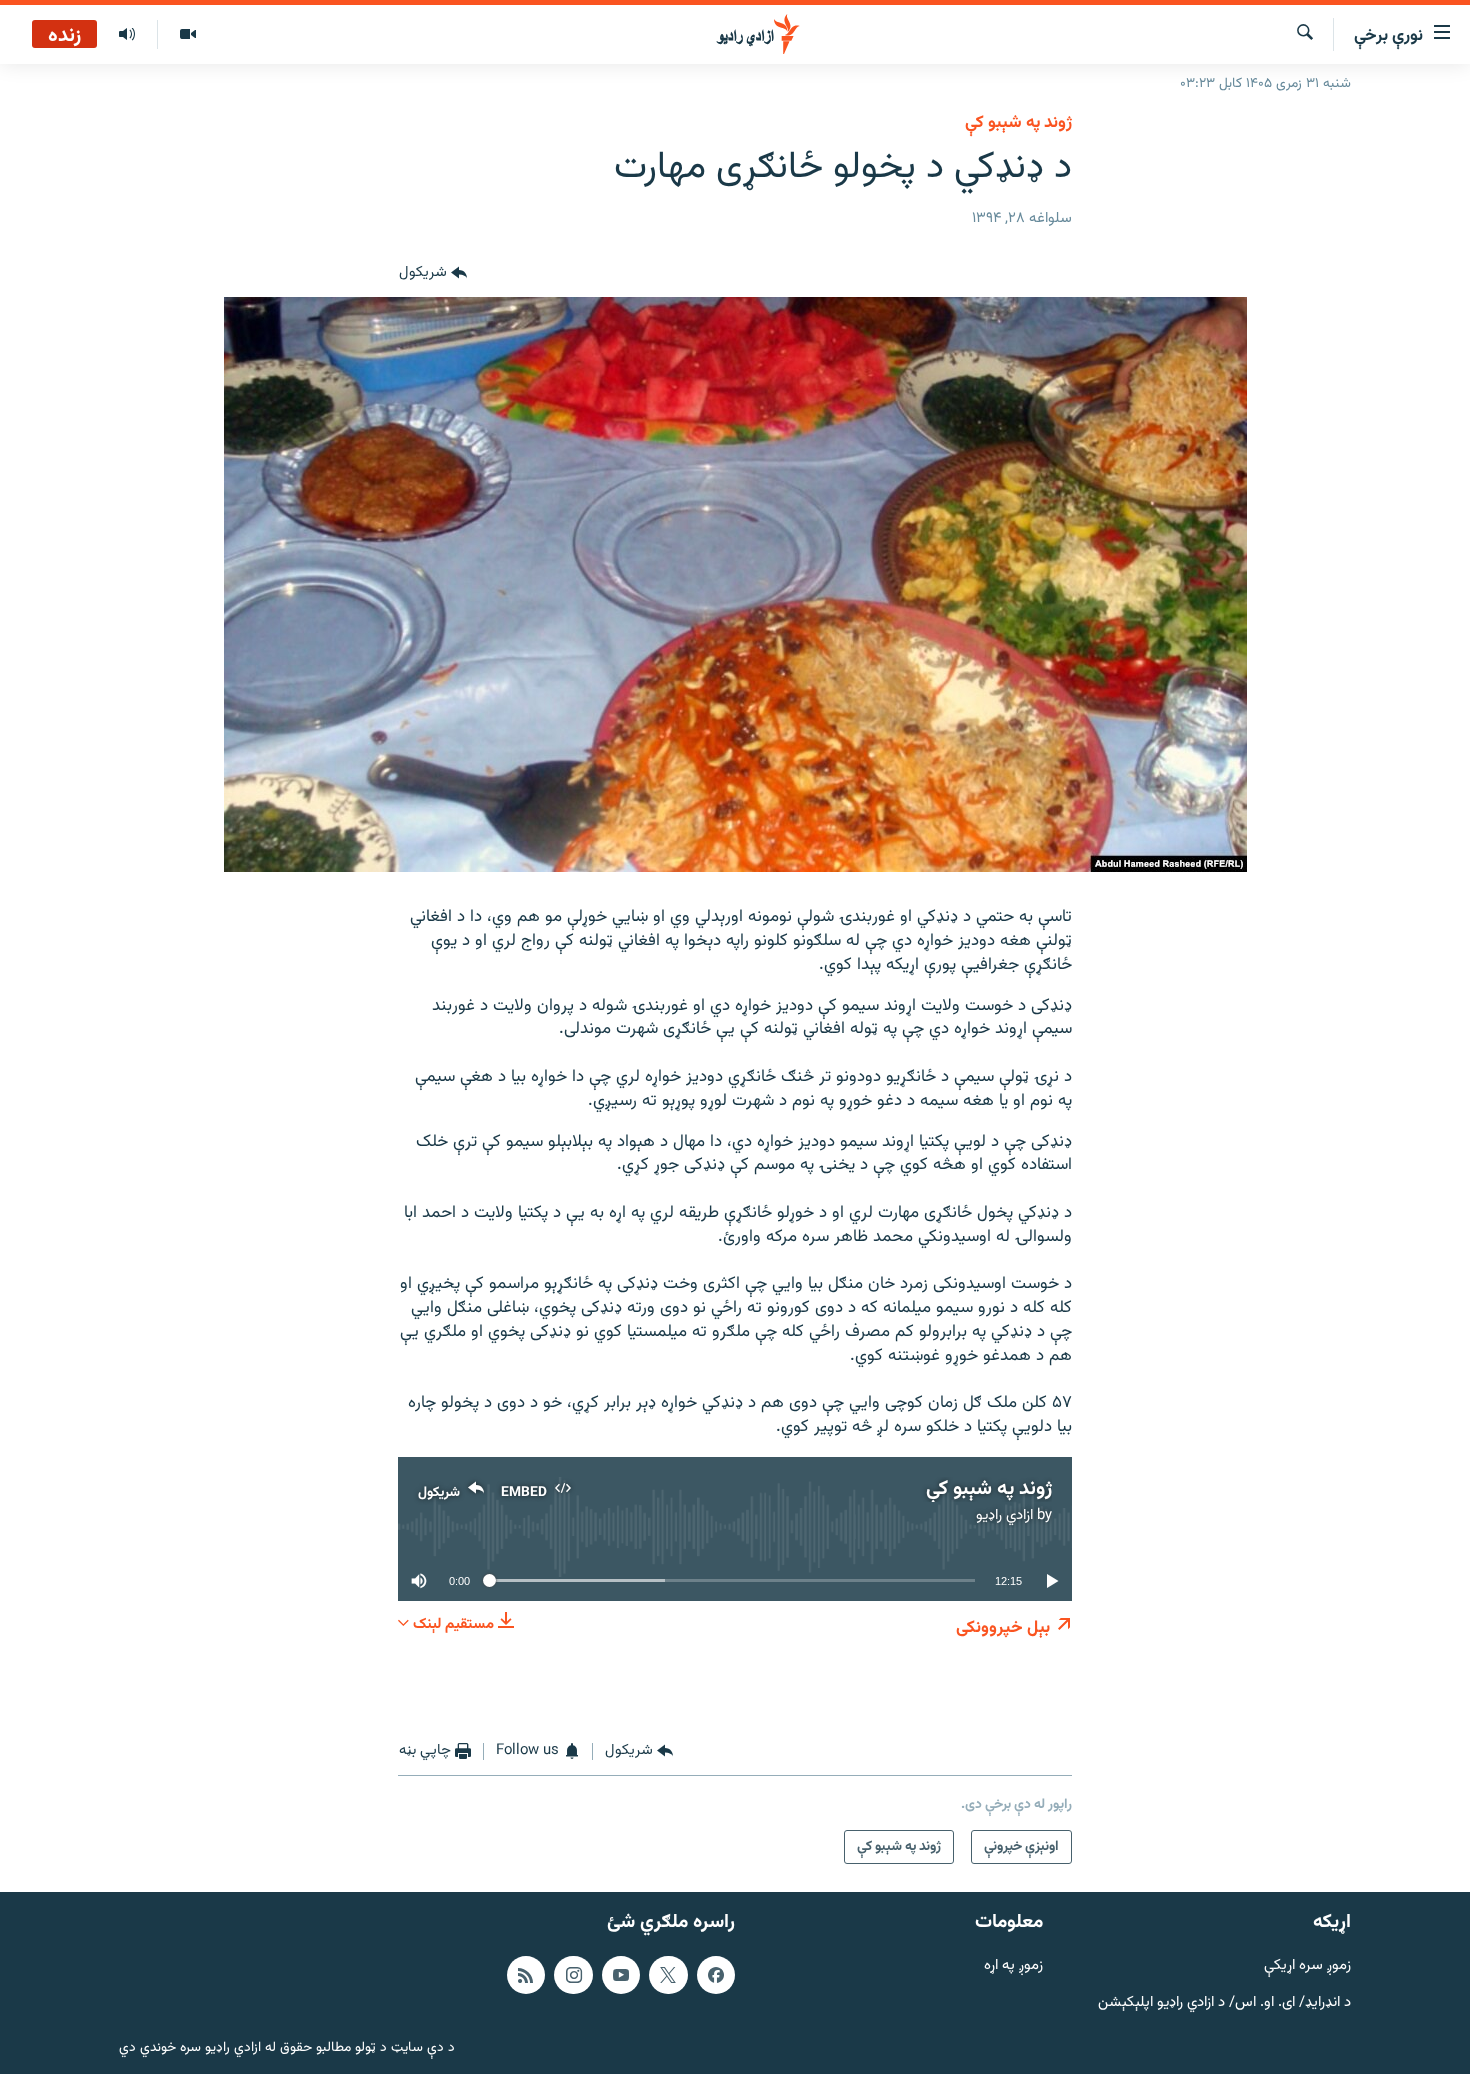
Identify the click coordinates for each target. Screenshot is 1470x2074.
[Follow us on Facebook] (716, 1974)
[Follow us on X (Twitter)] (668, 1974)
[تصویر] (187, 35)
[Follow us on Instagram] (573, 1974)
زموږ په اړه (1013, 1965)
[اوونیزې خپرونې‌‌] (127, 35)
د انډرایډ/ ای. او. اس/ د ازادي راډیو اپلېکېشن (1224, 2002)
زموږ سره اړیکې (1307, 1965)
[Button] (433, 273)
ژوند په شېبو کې (1018, 123)
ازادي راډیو (1004, 1515)
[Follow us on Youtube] (621, 1974)
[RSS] (526, 1974)
